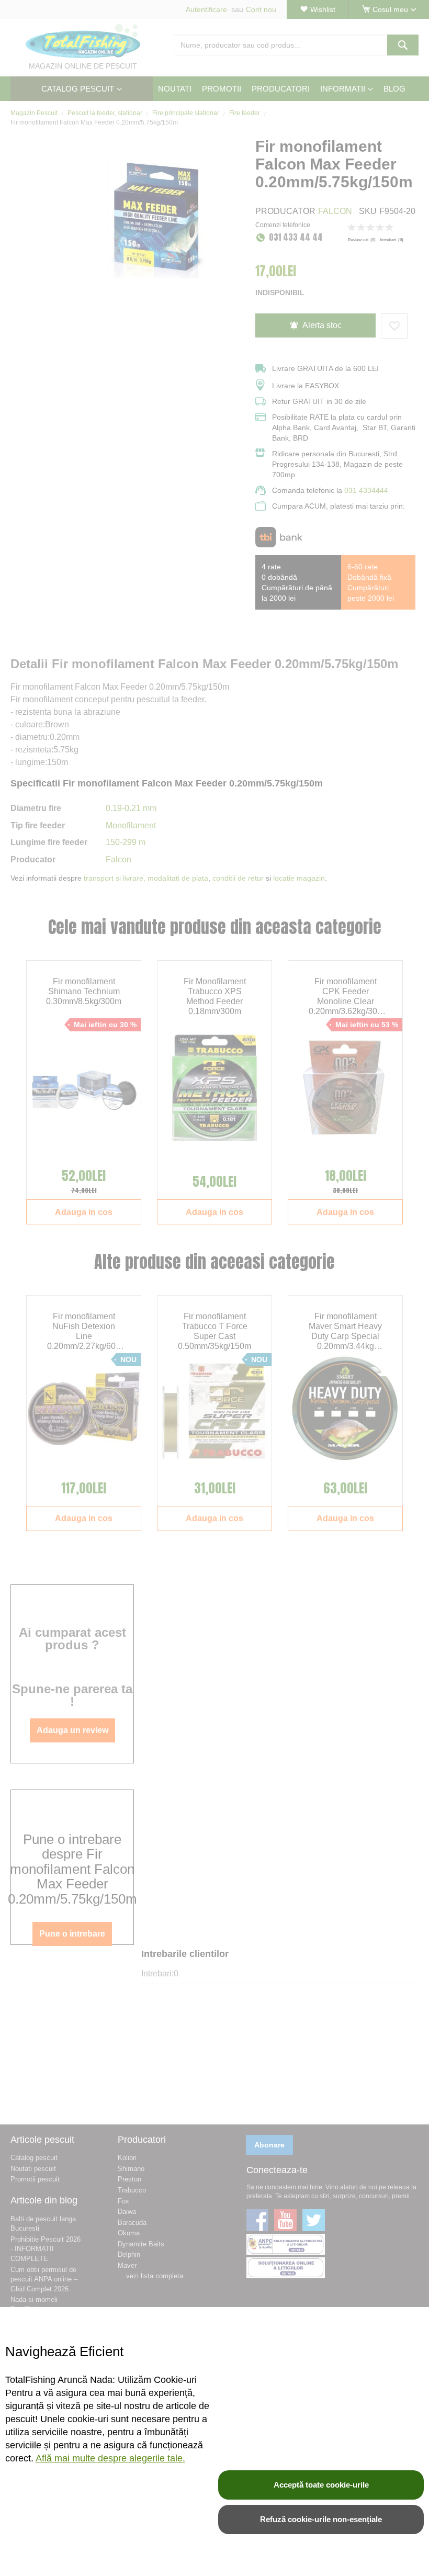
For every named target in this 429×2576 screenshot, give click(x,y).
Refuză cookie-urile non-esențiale (321, 2519)
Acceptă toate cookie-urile (321, 2485)
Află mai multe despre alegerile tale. (110, 2458)
